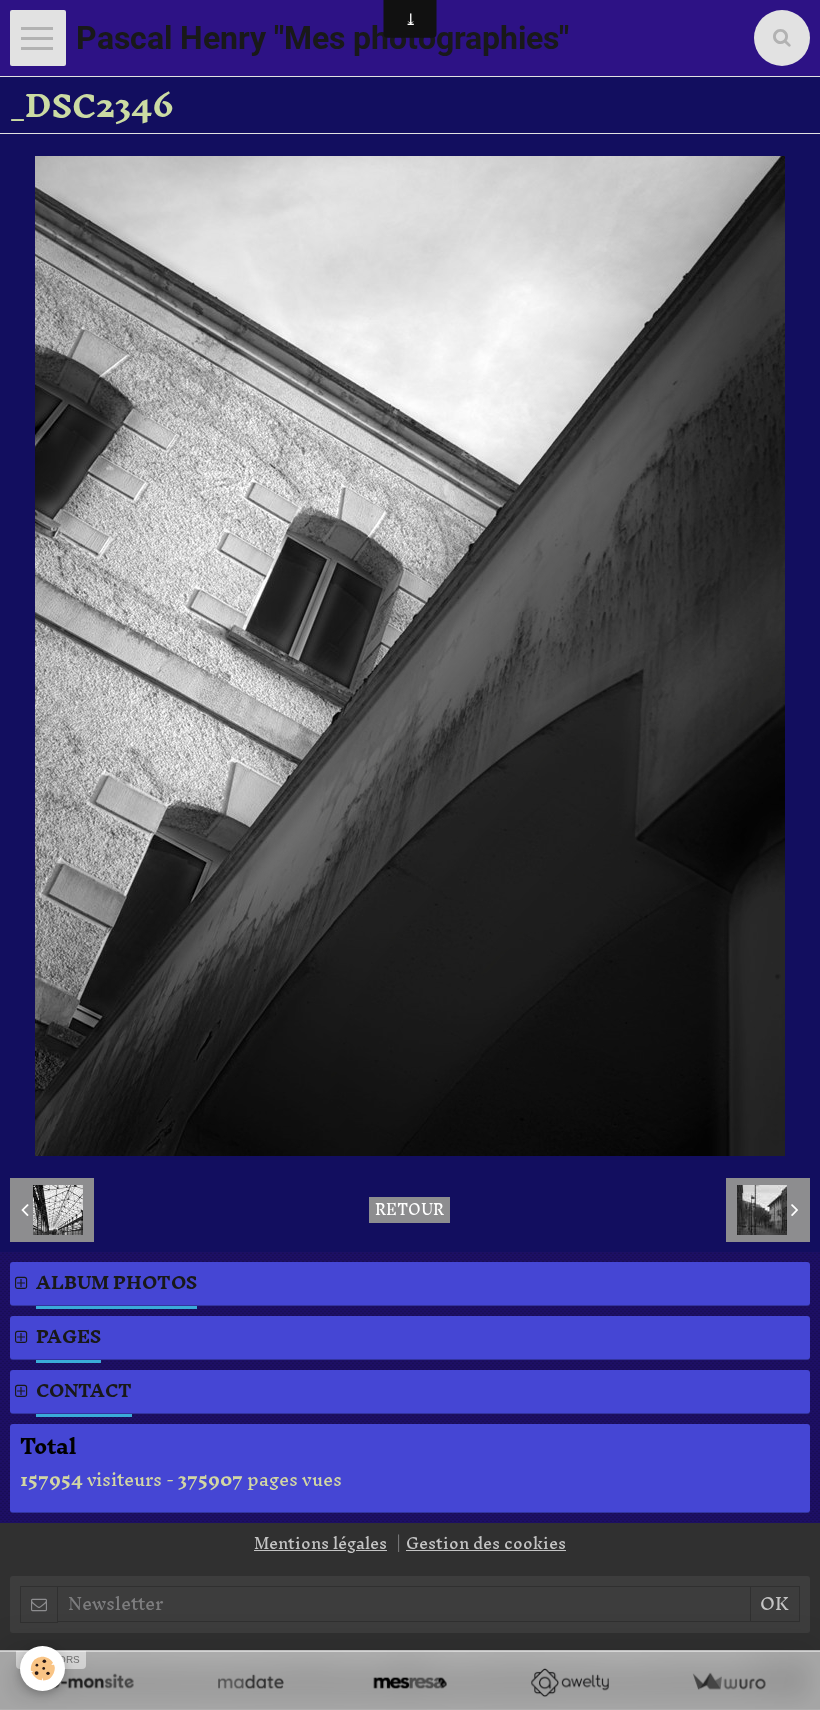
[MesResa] (409, 1682)
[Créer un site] (91, 1682)
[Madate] (250, 1682)
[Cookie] (42, 1668)
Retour (409, 1210)
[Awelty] (569, 1682)
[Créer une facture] (728, 1682)
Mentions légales (320, 1543)
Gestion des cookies (486, 1543)
